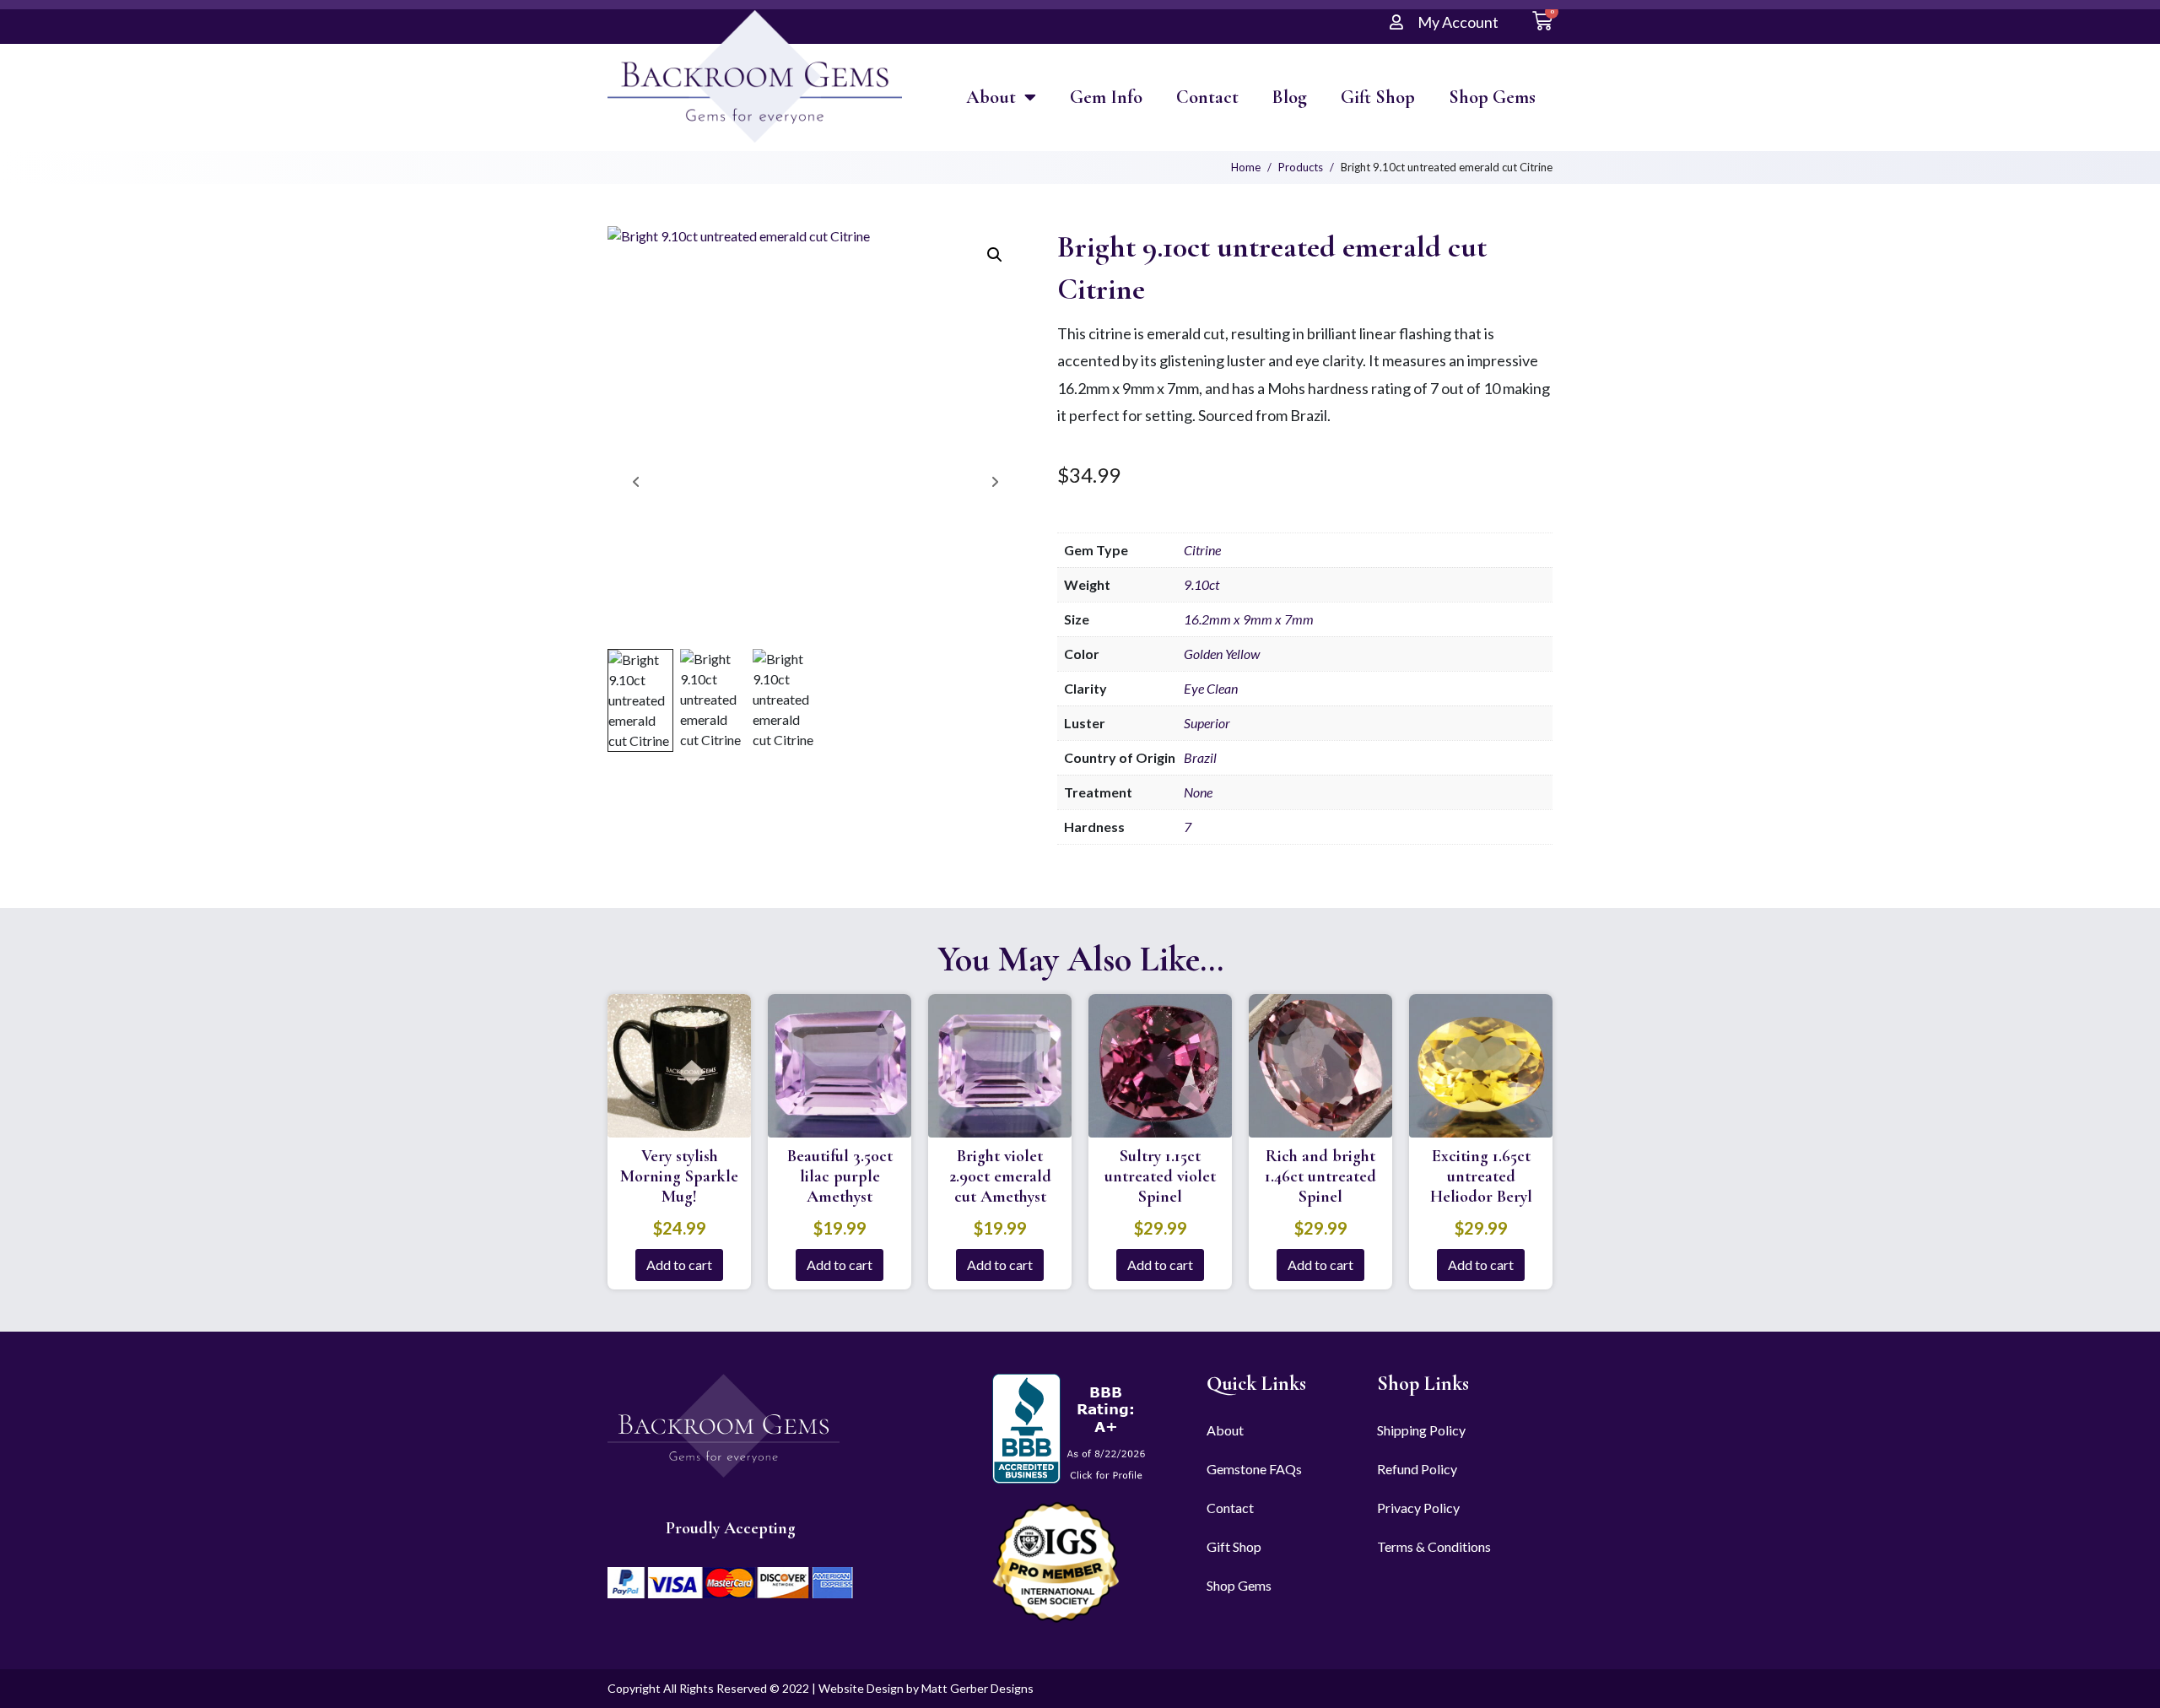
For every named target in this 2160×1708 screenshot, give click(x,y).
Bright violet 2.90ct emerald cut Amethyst (1000, 1176)
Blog (1290, 97)
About (991, 97)
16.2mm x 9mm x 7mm (1249, 619)
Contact (1207, 97)
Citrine (1202, 550)
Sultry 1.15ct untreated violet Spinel (1160, 1176)
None (1198, 792)
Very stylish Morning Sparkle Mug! (679, 1176)
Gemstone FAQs (1254, 1469)
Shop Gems (1492, 97)
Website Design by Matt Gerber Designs (926, 1688)
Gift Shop (1378, 97)
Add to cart (679, 1265)
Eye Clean (1211, 688)
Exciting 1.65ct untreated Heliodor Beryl (1481, 1176)
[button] (995, 255)
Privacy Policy (1418, 1508)
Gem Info (1106, 97)
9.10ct (1201, 584)
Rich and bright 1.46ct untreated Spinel (1320, 1176)
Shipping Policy (1421, 1430)
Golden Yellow (1222, 654)
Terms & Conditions (1434, 1546)
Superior (1207, 723)
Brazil (1200, 757)
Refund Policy (1417, 1469)
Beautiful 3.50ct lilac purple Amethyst (840, 1176)
